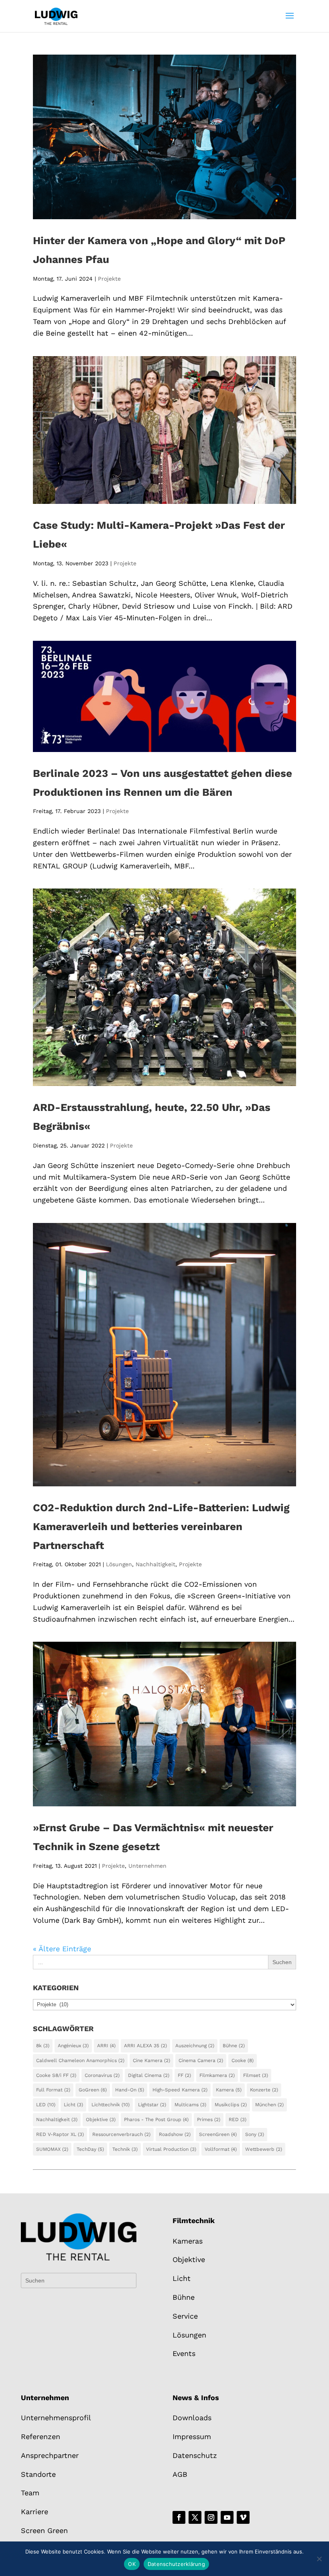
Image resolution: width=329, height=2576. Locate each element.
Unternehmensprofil (56, 2418)
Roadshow (175, 2134)
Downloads (192, 2418)
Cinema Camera (201, 2060)
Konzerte (264, 2090)
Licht (73, 2105)
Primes (209, 2119)
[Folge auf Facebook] (179, 2517)
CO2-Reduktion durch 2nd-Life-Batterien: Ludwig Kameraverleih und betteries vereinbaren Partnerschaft (161, 1526)
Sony (255, 2134)
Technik (125, 2149)
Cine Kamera (151, 2060)
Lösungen (119, 1564)
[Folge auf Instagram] (211, 2517)
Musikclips (231, 2105)
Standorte (38, 2474)
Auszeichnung (195, 2046)
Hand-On (130, 2090)
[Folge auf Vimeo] (243, 2517)
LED (46, 2105)
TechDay (90, 2149)
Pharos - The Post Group (156, 2119)
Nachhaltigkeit (155, 1564)
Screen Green (44, 2530)
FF (184, 2075)
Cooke (243, 2060)
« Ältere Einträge (62, 1949)
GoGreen (93, 2090)
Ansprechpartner (50, 2455)
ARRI (106, 2046)
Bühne (234, 2046)
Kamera (229, 2090)
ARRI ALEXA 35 (145, 2046)
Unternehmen (147, 1866)
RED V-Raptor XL (60, 2134)
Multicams (190, 2105)
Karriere (35, 2512)
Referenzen (41, 2436)
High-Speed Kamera (180, 2090)
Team (30, 2493)
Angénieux (73, 2046)
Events (184, 2353)
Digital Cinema (149, 2075)
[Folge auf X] (195, 2517)
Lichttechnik (111, 2105)
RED (238, 2119)
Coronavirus (102, 2075)
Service (185, 2316)
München (269, 2105)
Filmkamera (217, 2075)
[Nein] (319, 2559)
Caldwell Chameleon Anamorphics (80, 2060)
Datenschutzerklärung (176, 2564)
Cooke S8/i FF (56, 2075)
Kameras (188, 2241)
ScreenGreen (218, 2134)
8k (43, 2046)
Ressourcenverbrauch (121, 2134)
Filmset (256, 2075)
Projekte (109, 279)
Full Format (53, 2090)
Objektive (101, 2119)
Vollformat (221, 2149)
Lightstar (152, 2105)
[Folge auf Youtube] (227, 2517)
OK (132, 2564)
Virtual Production (171, 2149)
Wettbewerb (264, 2149)
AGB (180, 2474)
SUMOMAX (52, 2149)
